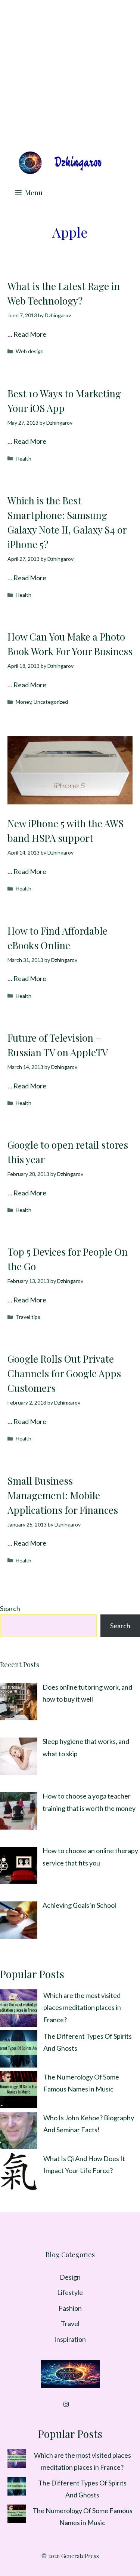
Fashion (70, 2308)
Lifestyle (70, 2292)
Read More (30, 334)
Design (70, 2277)
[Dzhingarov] (60, 163)
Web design (30, 351)
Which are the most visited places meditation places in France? (82, 2007)
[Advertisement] (70, 74)
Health (24, 459)
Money (24, 702)
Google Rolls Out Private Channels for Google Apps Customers (64, 1373)
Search (10, 1608)
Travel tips (28, 1317)
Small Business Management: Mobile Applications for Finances (63, 1495)
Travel (70, 2323)
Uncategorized (51, 702)
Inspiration (70, 2339)
